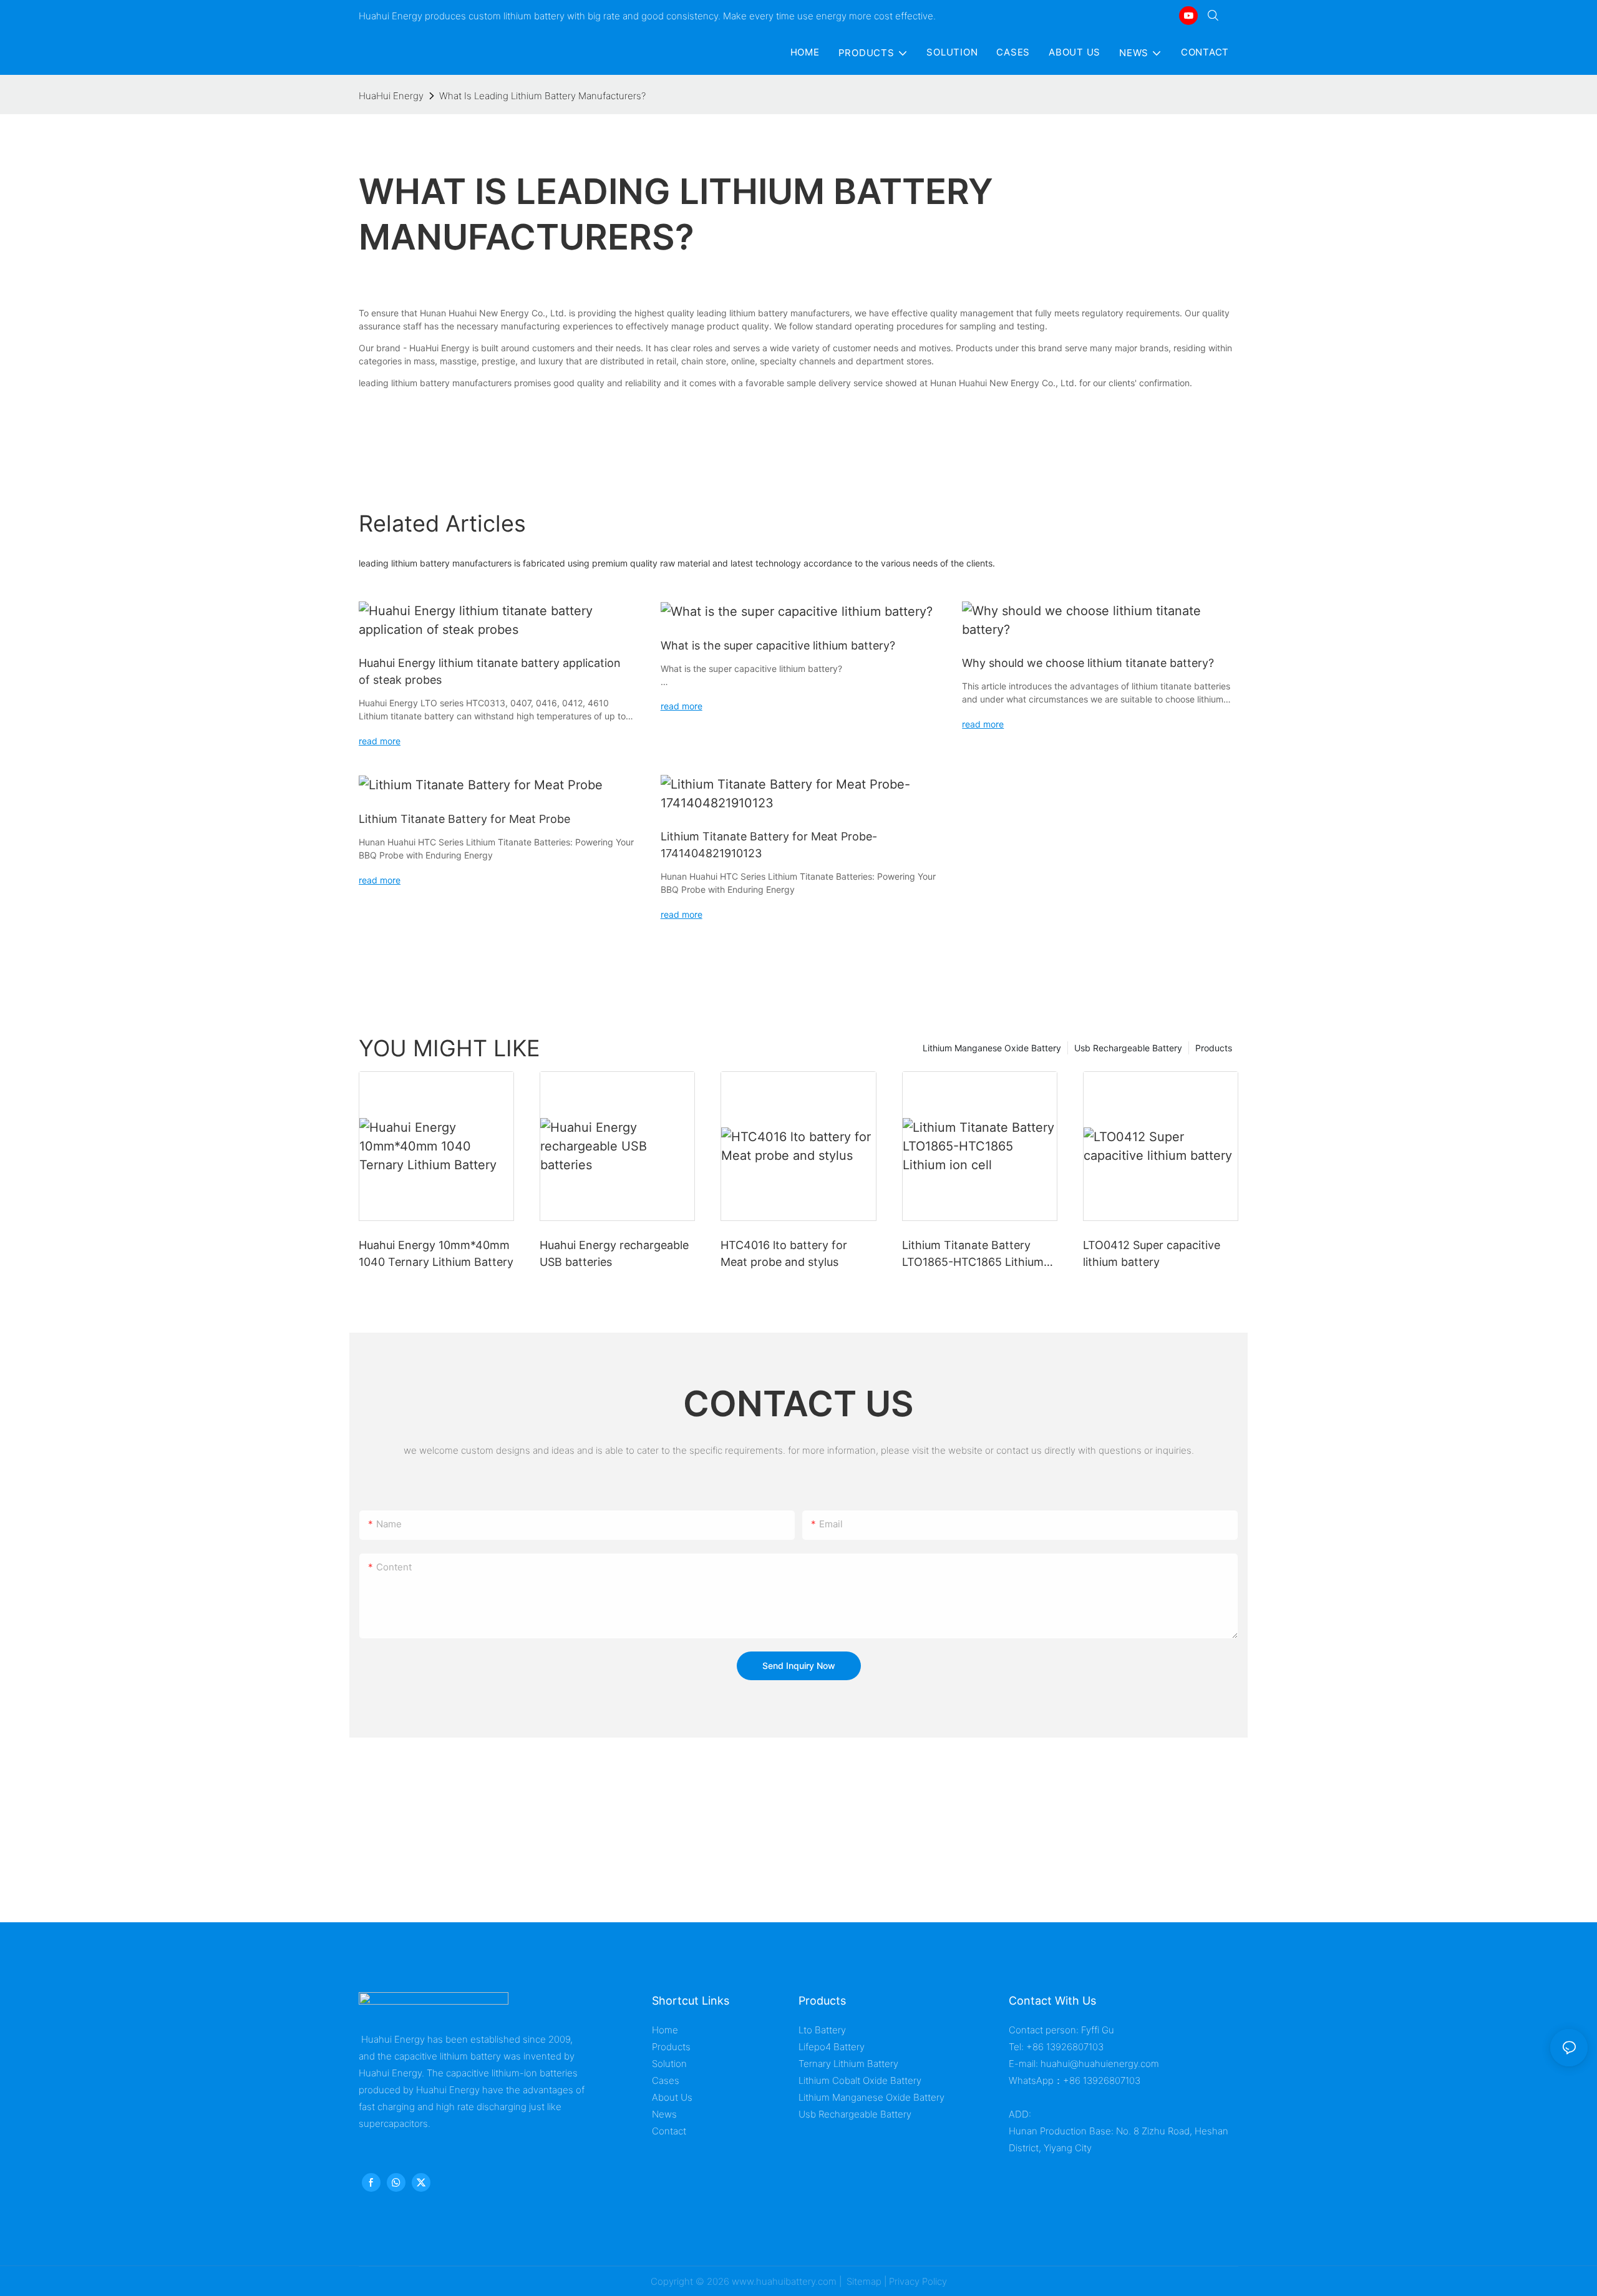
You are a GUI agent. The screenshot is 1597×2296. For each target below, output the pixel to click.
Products (1214, 1048)
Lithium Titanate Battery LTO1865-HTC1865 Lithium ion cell (973, 1254)
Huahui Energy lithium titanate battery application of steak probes (490, 671)
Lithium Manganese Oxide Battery (992, 1048)
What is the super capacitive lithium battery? (778, 645)
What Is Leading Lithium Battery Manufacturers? (542, 96)
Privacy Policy (918, 2281)
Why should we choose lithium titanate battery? (1088, 663)
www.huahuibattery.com (784, 2281)
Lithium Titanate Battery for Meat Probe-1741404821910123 (769, 845)
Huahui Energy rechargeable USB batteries (614, 1253)
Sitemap (863, 2281)
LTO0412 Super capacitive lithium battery (1152, 1253)
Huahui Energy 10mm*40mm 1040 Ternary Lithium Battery (436, 1253)
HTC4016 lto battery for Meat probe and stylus (784, 1253)
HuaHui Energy (391, 96)
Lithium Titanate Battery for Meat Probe (464, 819)
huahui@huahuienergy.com (1100, 2064)
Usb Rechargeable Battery (1128, 1048)
